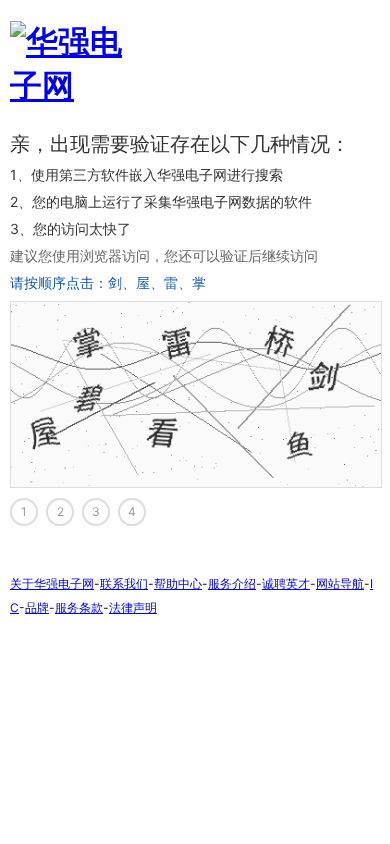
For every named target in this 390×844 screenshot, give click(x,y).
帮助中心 (178, 583)
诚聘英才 (286, 583)
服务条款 (79, 607)
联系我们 (124, 583)
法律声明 (133, 607)
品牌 (37, 607)
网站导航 (340, 583)
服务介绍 (232, 583)
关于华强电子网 (52, 583)
